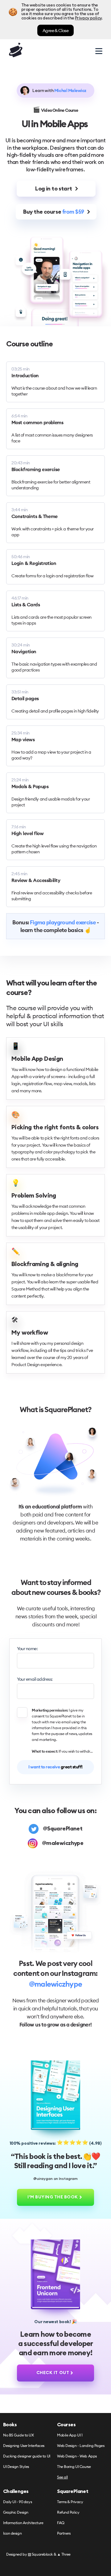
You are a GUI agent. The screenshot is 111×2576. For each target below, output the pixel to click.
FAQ (61, 2523)
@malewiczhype (55, 1984)
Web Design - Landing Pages (81, 2446)
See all (62, 2477)
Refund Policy (68, 2513)
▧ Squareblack (40, 2554)
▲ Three (64, 2554)
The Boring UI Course (74, 2467)
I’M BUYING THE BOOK (53, 2197)
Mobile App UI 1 (70, 2435)
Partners (64, 2534)
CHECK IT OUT (53, 2373)
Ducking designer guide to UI (27, 2456)
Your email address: (35, 1679)
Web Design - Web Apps (77, 2456)
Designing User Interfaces (24, 2446)
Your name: (27, 1649)
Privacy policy (88, 18)
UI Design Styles (16, 2467)
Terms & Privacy (70, 2502)
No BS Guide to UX (18, 2435)
